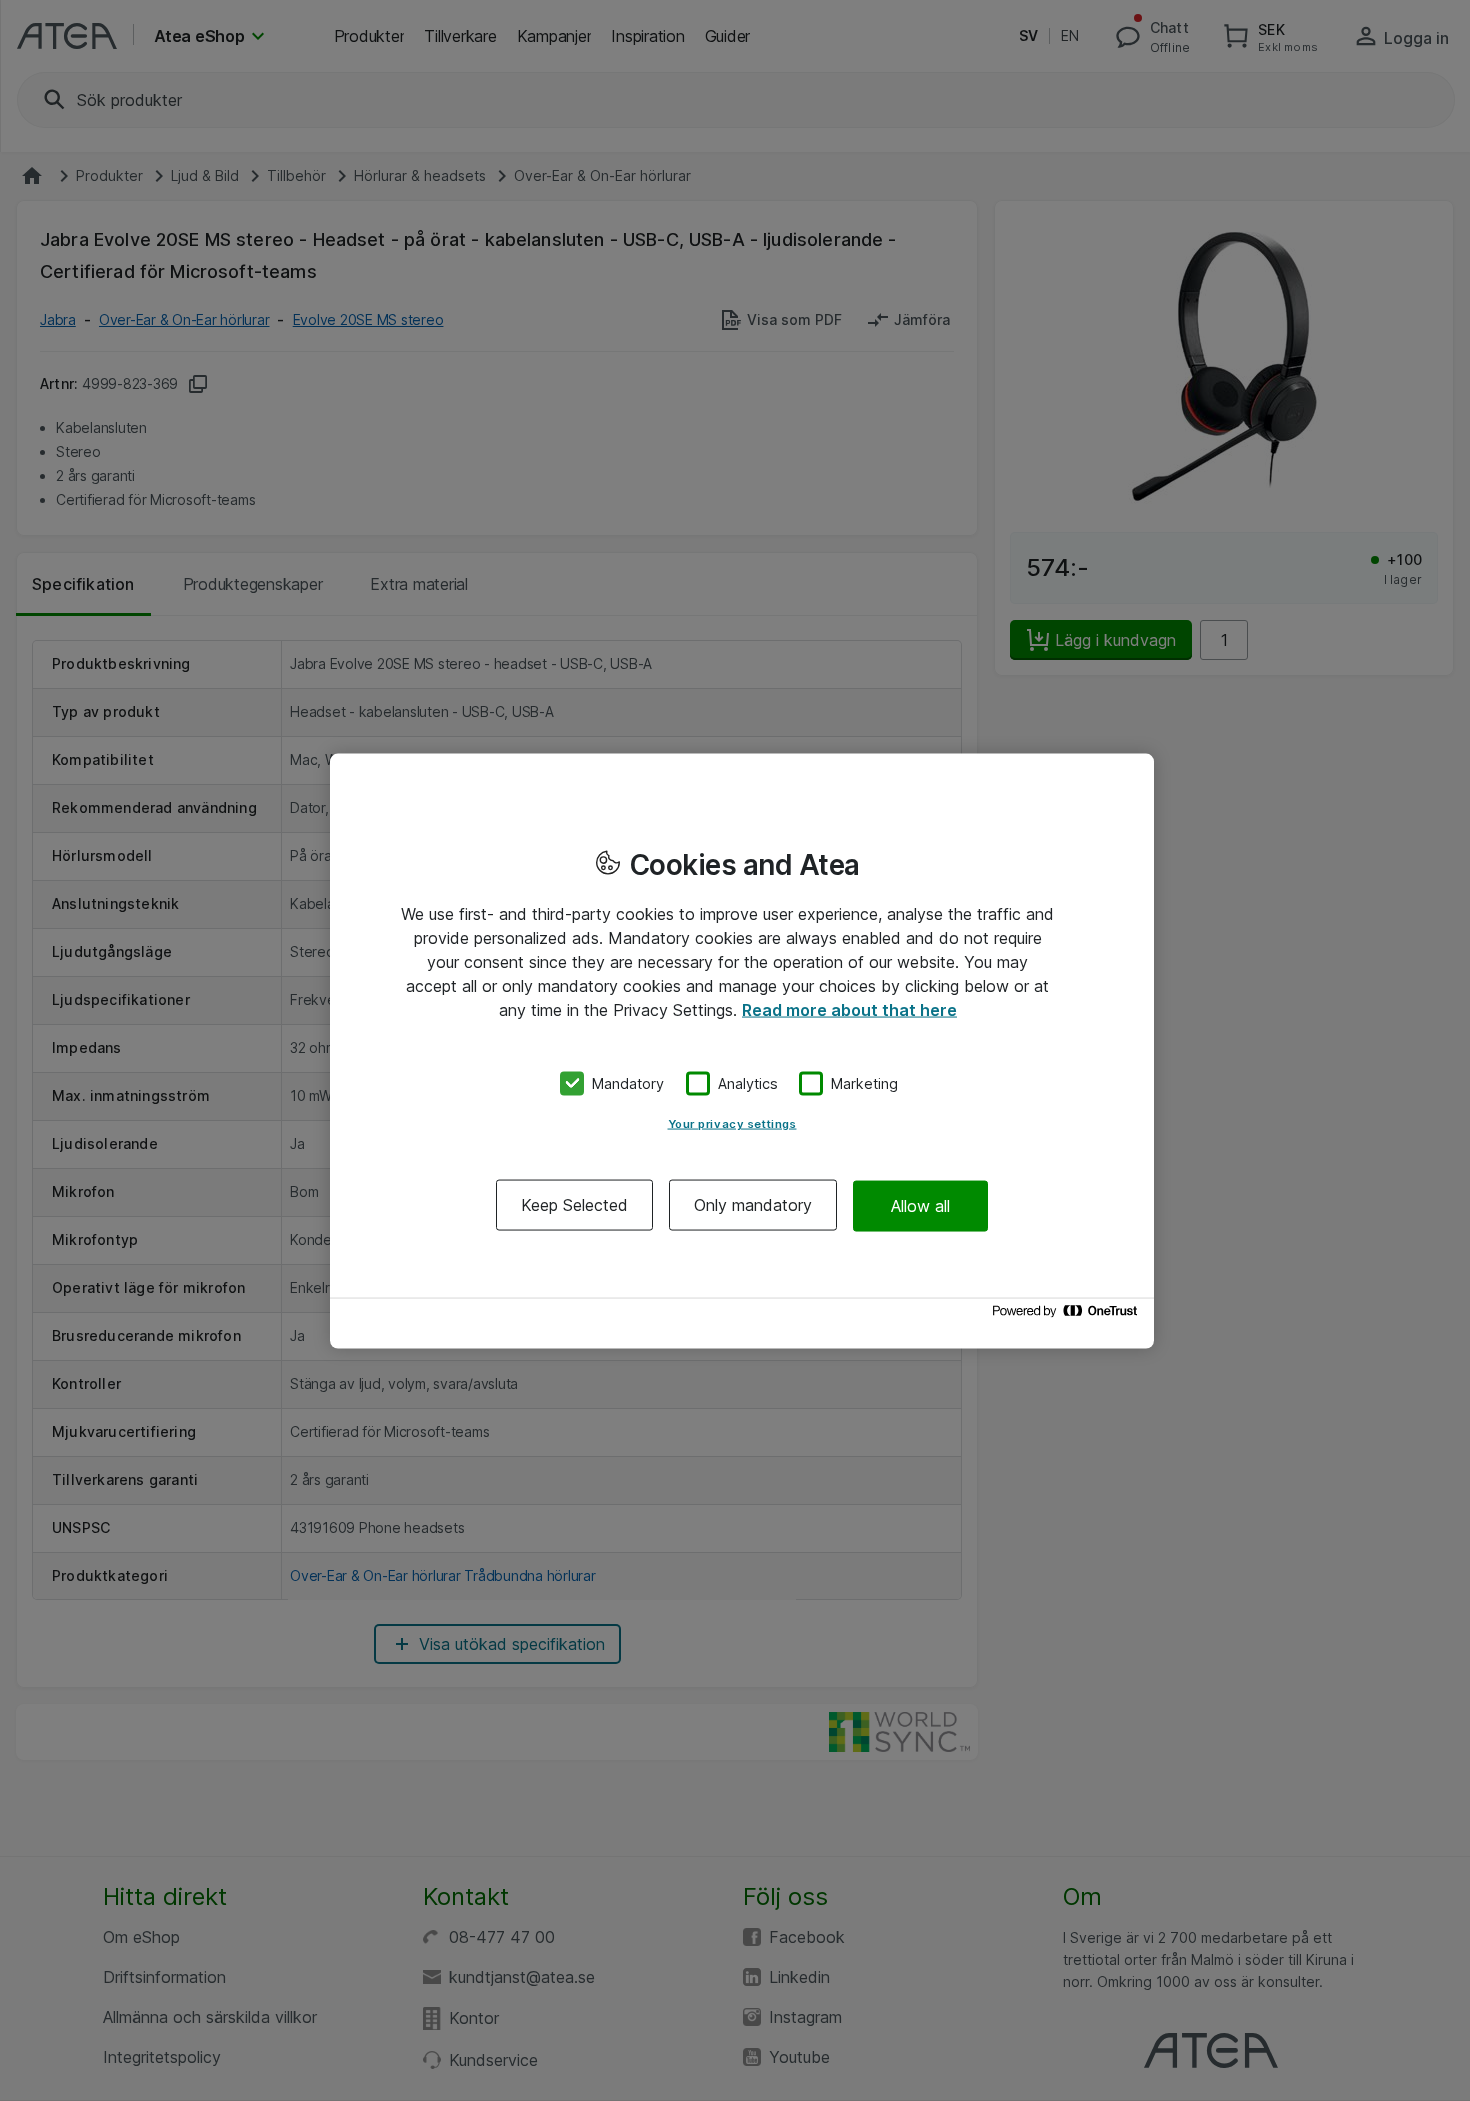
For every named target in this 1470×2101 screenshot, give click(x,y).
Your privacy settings (732, 1124)
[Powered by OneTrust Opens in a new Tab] (1068, 1315)
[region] (742, 1050)
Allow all (920, 1205)
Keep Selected (574, 1205)
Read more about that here (849, 1009)
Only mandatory (753, 1205)
